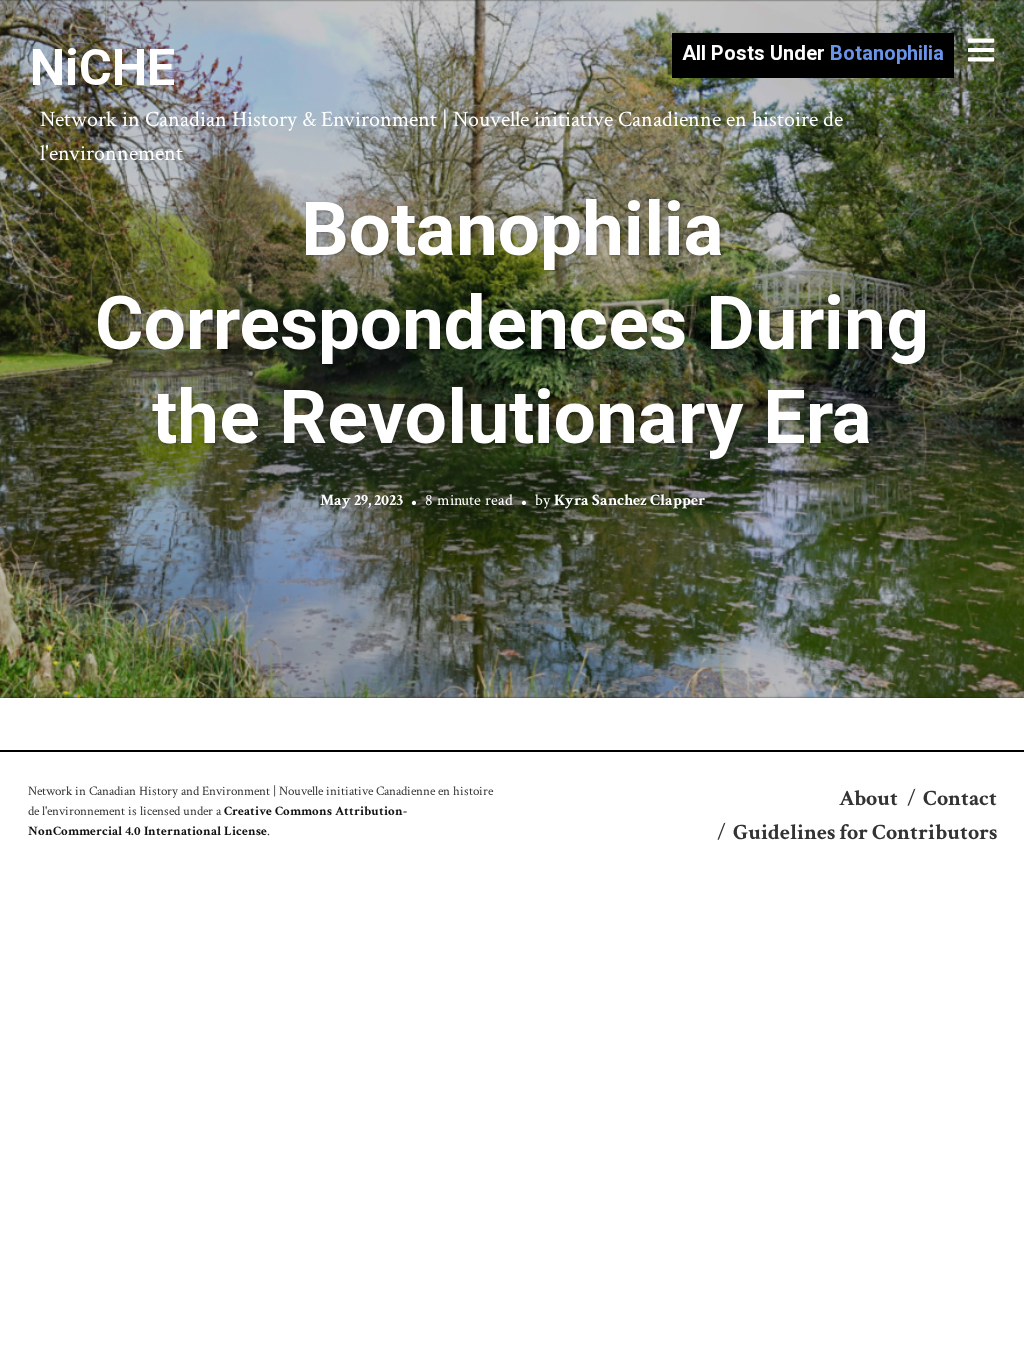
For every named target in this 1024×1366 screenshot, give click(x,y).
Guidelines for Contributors (865, 832)
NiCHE (102, 68)
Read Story (512, 349)
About (868, 798)
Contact (960, 798)
